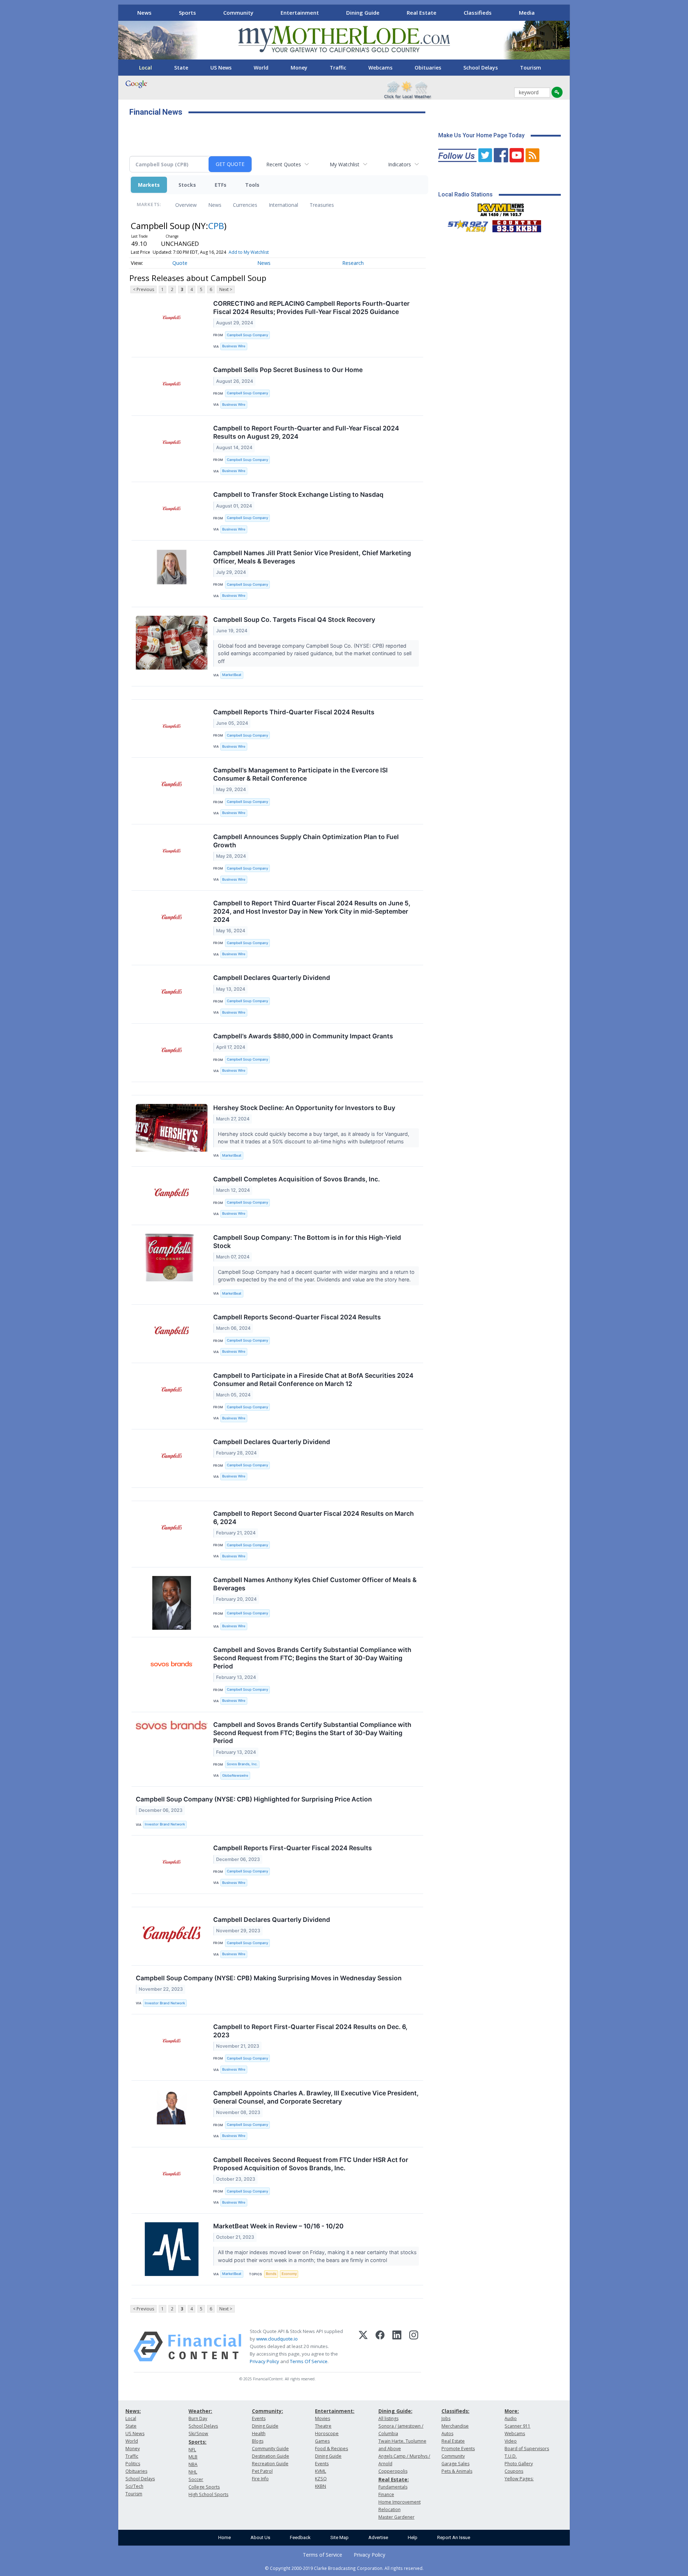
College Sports (204, 2487)
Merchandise (455, 2426)
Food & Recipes (331, 2449)
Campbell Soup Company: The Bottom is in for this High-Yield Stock (307, 1242)
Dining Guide (363, 13)
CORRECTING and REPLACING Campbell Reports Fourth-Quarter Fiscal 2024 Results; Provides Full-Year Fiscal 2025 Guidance (311, 308)
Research (353, 263)
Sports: (197, 2442)
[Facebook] (380, 2347)
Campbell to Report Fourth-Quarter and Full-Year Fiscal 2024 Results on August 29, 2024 (306, 432)
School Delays (481, 68)
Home (224, 2537)
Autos (447, 2434)
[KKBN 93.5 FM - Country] (517, 224)
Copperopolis (393, 2471)
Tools (252, 185)
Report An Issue (454, 2537)
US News (221, 68)
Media (527, 13)
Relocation (390, 2510)
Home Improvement (400, 2502)
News (144, 13)
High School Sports (208, 2494)
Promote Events (458, 2449)
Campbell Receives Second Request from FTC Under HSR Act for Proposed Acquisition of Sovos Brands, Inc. (311, 2164)
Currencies (245, 205)
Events (259, 2418)
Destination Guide (271, 2456)
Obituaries (428, 68)
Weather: (200, 2411)
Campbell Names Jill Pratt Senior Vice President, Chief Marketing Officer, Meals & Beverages (312, 557)
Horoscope (327, 2434)
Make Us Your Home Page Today (481, 135)
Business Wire (234, 346)
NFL (192, 2450)
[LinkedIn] (397, 2347)
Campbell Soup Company (247, 335)
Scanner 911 (517, 2426)
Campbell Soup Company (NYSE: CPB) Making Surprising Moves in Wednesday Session (269, 1978)
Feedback (300, 2537)
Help (413, 2537)
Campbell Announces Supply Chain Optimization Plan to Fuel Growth (306, 841)
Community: (267, 2411)
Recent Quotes (284, 164)
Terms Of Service (309, 2361)
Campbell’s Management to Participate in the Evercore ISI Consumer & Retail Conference (300, 774)
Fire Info (260, 2479)
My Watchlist (345, 164)
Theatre (323, 2426)
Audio (511, 2418)
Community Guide (270, 2449)
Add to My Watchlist (249, 252)
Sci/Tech (134, 2486)
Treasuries (322, 205)
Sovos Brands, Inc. (242, 1764)
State (181, 68)
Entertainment (300, 13)
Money (299, 68)
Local (145, 68)
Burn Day (198, 2418)
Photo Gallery (519, 2464)
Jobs (446, 2418)
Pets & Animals (457, 2471)
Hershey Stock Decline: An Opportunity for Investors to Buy (304, 1108)
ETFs (221, 185)
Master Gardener (396, 2517)
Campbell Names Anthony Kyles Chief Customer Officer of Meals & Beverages (315, 1584)
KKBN (321, 2486)
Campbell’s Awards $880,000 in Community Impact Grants (303, 1036)
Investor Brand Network (165, 1824)
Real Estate (422, 13)
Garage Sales (455, 2464)
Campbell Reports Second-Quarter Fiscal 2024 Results (297, 1317)
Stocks (187, 185)
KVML (321, 2471)
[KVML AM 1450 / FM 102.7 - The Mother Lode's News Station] (501, 208)
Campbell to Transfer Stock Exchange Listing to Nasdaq (298, 494)
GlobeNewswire (235, 1775)
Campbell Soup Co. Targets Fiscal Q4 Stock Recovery (294, 620)
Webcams (380, 68)
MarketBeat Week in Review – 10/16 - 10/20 (278, 2226)
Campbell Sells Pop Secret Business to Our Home (288, 370)
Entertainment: (335, 2411)
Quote (180, 263)
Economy (289, 2274)
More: (512, 2411)
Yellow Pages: (519, 2479)
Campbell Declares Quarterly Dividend (272, 978)
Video (511, 2441)
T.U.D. (511, 2456)
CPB (216, 226)
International (283, 205)
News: (133, 2411)
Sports (187, 13)
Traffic (338, 68)
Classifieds (478, 13)
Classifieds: (455, 2411)
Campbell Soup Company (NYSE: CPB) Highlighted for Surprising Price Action (254, 1799)
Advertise (378, 2537)
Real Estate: (394, 2479)
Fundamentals (393, 2487)
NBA (193, 2464)
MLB (193, 2457)
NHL (193, 2472)
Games (322, 2441)
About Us (260, 2537)
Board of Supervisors (527, 2449)
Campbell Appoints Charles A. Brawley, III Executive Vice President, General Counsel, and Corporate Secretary (316, 2097)
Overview (186, 205)
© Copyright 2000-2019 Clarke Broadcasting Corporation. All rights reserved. (344, 2568)
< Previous (144, 289)
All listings (388, 2418)
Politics (133, 2464)
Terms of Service (322, 2555)
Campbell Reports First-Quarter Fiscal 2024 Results (293, 1848)
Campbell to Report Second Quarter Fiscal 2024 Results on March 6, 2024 (314, 1518)
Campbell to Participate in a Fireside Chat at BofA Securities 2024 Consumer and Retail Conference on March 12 (313, 1380)
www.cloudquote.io (277, 2339)
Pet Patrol (262, 2471)
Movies (322, 2418)
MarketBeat (232, 675)
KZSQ (321, 2479)
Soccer (196, 2479)
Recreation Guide (270, 2464)
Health (259, 2434)
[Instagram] (414, 2347)
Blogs (258, 2441)
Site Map (340, 2537)
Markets (149, 185)
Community (238, 13)
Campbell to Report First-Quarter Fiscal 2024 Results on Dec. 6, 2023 (310, 2031)
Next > (226, 289)
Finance (386, 2494)
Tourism (531, 68)
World (261, 68)
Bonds (271, 2274)
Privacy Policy (264, 2361)
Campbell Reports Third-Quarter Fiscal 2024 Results (294, 712)
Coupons (514, 2471)
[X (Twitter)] (363, 2347)
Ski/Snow (198, 2434)
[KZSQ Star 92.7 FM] (465, 224)
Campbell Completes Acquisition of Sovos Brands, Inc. (297, 1179)
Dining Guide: (395, 2411)
